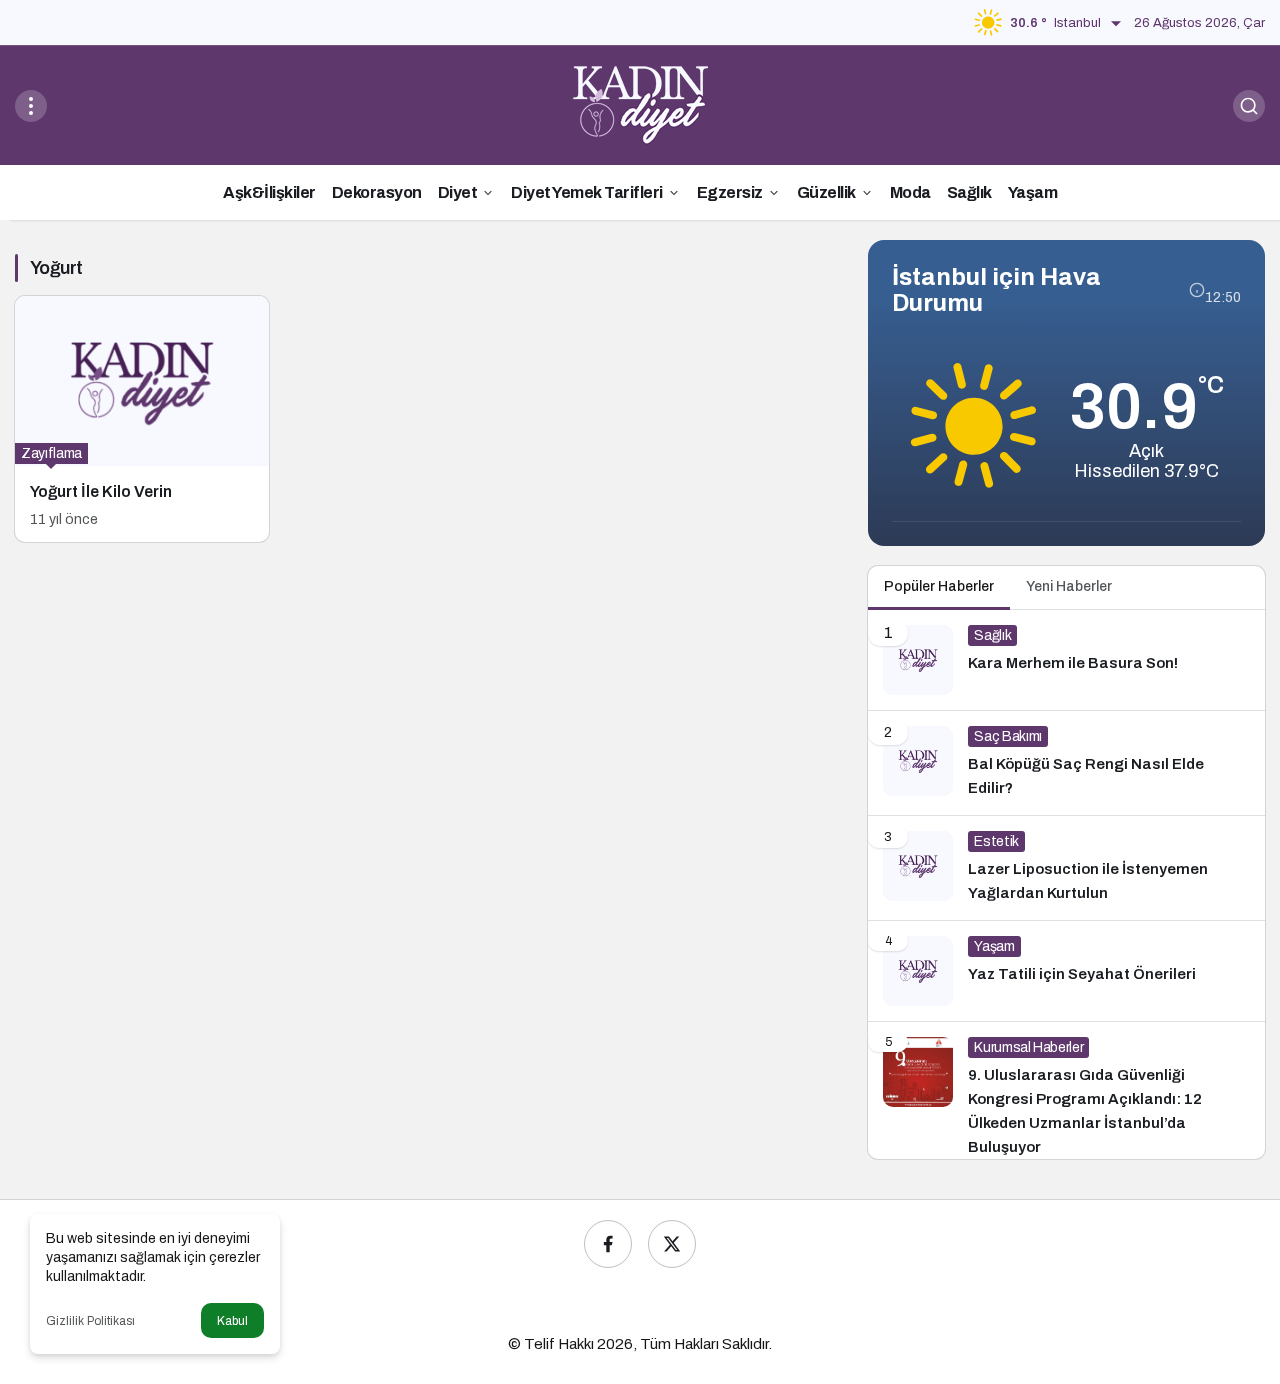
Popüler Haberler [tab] (939, 586)
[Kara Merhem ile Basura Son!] (1066, 660)
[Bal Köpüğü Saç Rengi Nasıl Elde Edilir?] (1066, 763)
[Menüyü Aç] (31, 106)
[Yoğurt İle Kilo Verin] (142, 419)
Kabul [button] (232, 1321)
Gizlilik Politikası (90, 1321)
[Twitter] (672, 1244)
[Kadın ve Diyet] (640, 104)
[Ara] (1249, 106)
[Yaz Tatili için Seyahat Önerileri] (1066, 971)
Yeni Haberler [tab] (1069, 586)
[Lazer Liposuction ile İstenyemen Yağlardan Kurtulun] (1066, 868)
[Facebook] (608, 1244)
